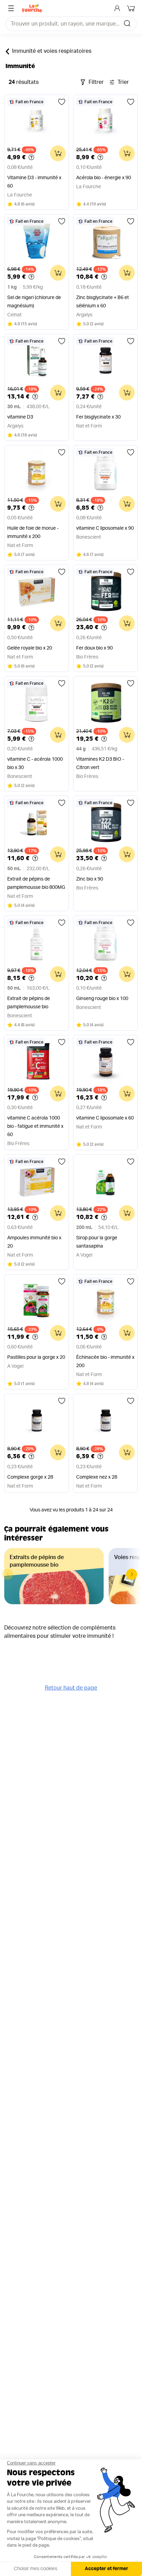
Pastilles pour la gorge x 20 (36, 1357)
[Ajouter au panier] (58, 153)
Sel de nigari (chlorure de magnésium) (34, 302)
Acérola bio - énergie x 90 (104, 178)
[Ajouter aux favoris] (62, 102)
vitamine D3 (20, 417)
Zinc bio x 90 (90, 879)
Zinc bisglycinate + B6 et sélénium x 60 (103, 302)
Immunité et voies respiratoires (52, 51)
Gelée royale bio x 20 (30, 648)
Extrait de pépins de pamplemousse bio (29, 1003)
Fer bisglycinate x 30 (98, 417)
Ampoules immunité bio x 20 (34, 1242)
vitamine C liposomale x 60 (105, 1118)
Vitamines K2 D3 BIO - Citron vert (100, 763)
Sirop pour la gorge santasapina (97, 1242)
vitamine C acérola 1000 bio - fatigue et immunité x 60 (35, 1126)
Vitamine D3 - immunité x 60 (34, 182)
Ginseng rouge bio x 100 (102, 999)
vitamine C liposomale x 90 (105, 528)
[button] (132, 1574)
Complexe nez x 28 (97, 1477)
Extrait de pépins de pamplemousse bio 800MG (36, 883)
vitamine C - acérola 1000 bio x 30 (35, 763)
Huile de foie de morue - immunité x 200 (33, 532)
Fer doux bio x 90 (94, 648)
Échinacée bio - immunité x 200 (105, 1362)
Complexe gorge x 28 (30, 1477)
